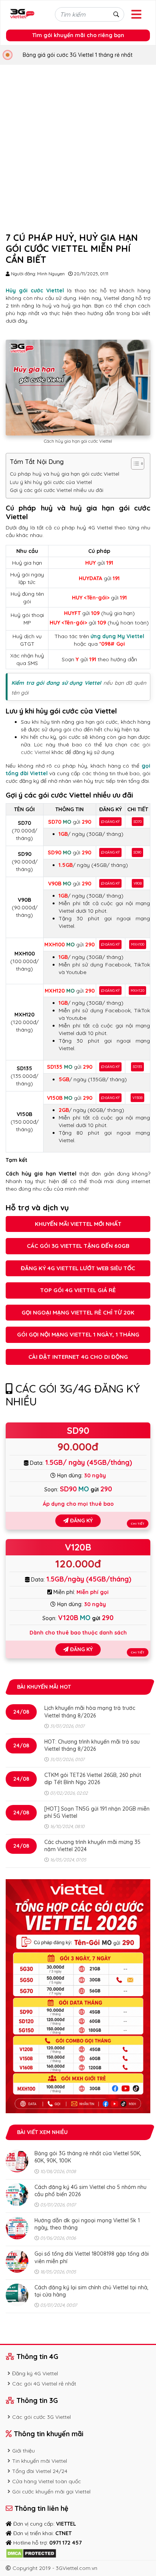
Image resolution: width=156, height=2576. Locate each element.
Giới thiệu (23, 2451)
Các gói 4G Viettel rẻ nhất (44, 2384)
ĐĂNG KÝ (112, 822)
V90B (138, 883)
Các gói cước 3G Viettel (41, 2417)
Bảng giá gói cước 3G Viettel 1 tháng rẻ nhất (78, 55)
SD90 (137, 852)
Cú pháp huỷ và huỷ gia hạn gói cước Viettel (65, 474)
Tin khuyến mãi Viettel (40, 2461)
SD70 (138, 822)
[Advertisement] (78, 147)
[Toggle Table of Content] (134, 464)
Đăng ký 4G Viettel (35, 2373)
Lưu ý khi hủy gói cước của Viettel (51, 482)
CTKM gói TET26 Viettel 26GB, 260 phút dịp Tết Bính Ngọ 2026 (93, 1779)
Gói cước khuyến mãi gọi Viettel (51, 2492)
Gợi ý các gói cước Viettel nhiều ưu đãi (57, 490)
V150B (137, 1098)
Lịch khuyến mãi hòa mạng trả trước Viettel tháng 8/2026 (90, 1712)
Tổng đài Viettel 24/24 (40, 2471)
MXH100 (138, 944)
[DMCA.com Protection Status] (31, 2553)
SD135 (137, 1067)
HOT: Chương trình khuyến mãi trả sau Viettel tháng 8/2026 (92, 1745)
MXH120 (137, 991)
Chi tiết (138, 1524)
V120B (78, 1547)
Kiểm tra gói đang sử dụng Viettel (56, 683)
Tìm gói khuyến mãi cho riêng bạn (78, 35)
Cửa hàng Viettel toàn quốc (47, 2481)
